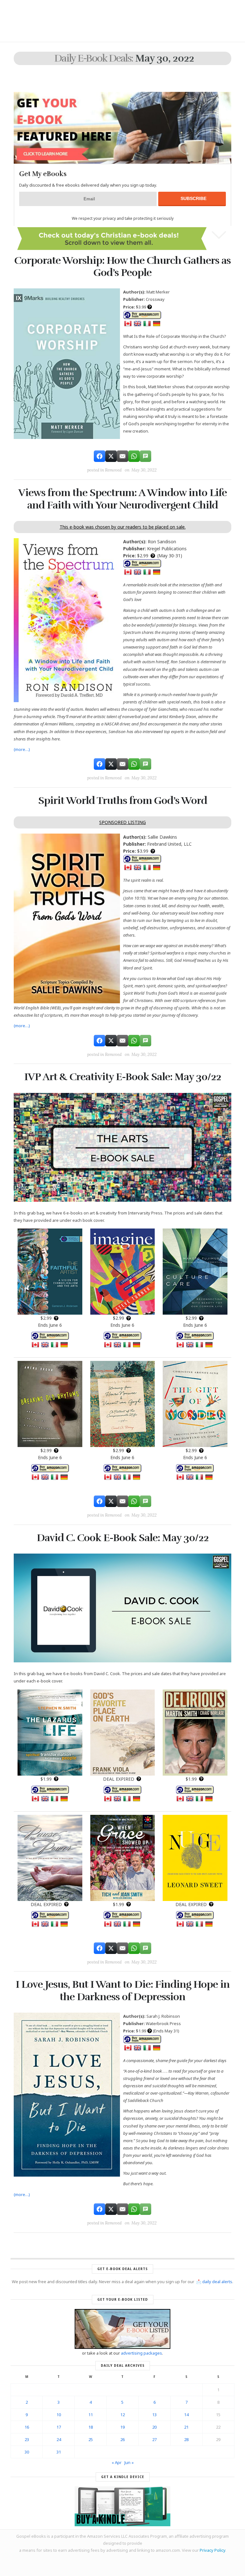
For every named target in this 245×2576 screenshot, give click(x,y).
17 (59, 2427)
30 (27, 2452)
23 (27, 2439)
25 (91, 2439)
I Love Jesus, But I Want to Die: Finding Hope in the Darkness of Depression (123, 1990)
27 (154, 2439)
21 (186, 2427)
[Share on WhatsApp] (134, 456)
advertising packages (141, 2353)
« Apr (117, 2462)
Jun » (129, 2462)
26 (122, 2439)
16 (27, 2427)
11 (91, 2415)
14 (186, 2415)
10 (59, 2415)
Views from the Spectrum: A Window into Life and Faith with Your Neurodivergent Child (122, 499)
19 (122, 2427)
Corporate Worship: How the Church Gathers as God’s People (122, 267)
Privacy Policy (212, 2550)
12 (122, 2415)
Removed (113, 470)
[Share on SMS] (145, 456)
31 (59, 2452)
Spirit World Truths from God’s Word (123, 801)
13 (154, 2415)
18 (91, 2427)
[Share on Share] (100, 456)
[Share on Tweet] (111, 456)
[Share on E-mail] (122, 456)
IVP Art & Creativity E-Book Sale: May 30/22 (123, 1077)
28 (186, 2439)
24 (59, 2439)
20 (154, 2427)
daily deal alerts (217, 2282)
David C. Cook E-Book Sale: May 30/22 (123, 1538)
